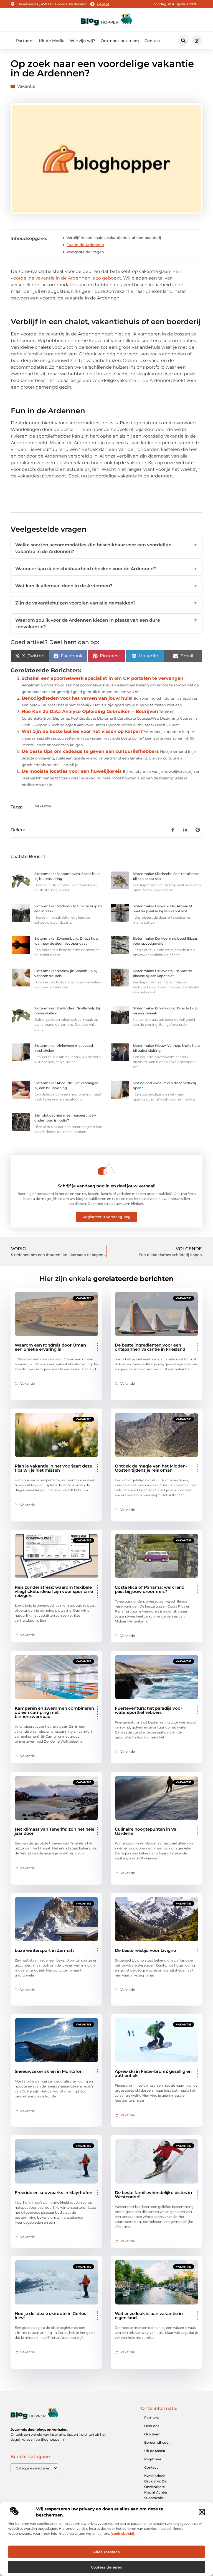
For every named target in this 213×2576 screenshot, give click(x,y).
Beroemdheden (157, 2442)
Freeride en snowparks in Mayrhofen (54, 2193)
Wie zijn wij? (83, 41)
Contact (152, 41)
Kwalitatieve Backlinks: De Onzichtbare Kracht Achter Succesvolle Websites (156, 2490)
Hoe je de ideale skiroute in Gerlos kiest (50, 2316)
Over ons (152, 2426)
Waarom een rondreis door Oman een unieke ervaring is (50, 1347)
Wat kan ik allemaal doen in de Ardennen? (106, 586)
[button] (202, 2512)
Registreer (153, 2459)
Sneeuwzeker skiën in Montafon (49, 2071)
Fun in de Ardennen (85, 245)
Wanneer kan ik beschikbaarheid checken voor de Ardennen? (106, 569)
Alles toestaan (107, 2552)
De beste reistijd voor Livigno (145, 1950)
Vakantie (26, 86)
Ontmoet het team (120, 41)
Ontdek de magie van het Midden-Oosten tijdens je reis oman (151, 1468)
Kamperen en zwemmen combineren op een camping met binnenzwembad (54, 1712)
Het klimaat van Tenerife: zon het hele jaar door (54, 1831)
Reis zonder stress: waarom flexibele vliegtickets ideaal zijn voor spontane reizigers (54, 1591)
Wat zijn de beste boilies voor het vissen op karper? (82, 731)
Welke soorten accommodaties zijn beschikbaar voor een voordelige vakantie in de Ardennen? (106, 548)
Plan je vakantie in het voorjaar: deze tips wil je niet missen (53, 1468)
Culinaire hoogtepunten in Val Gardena (146, 1831)
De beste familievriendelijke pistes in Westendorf (153, 2195)
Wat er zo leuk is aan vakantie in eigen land (149, 2316)
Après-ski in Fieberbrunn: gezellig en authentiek (153, 2073)
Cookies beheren (107, 2567)
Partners (25, 41)
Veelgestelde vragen (85, 252)
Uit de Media (52, 41)
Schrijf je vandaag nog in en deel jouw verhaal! (106, 1186)
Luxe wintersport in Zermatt (44, 1950)
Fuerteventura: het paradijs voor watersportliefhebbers (149, 1710)
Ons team (152, 2434)
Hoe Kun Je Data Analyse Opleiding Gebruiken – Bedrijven (90, 711)
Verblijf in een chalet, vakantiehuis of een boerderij (114, 237)
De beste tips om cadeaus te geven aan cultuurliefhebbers (90, 751)
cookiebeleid (122, 2534)
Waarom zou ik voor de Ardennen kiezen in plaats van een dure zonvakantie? (106, 623)
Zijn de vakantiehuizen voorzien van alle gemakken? (106, 603)
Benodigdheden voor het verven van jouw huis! (77, 698)
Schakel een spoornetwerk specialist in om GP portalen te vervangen (102, 678)
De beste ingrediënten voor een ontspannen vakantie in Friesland (150, 1347)
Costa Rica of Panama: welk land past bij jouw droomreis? (150, 1589)
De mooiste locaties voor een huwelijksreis (72, 771)
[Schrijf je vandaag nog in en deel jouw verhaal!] (106, 1169)
